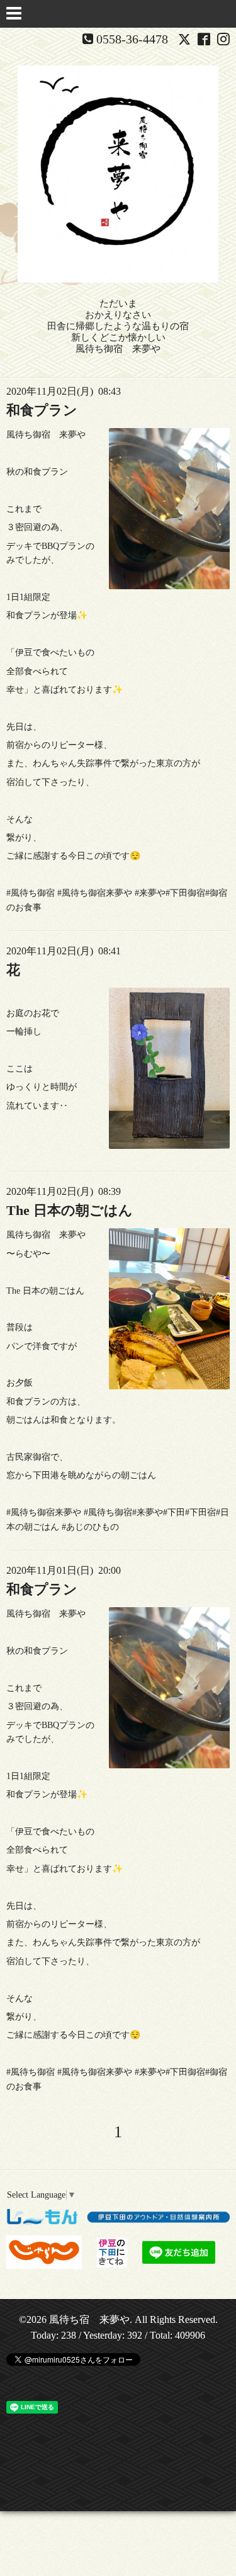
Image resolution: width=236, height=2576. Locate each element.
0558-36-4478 (132, 39)
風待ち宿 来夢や (89, 2319)
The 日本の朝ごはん (70, 1210)
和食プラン (42, 410)
